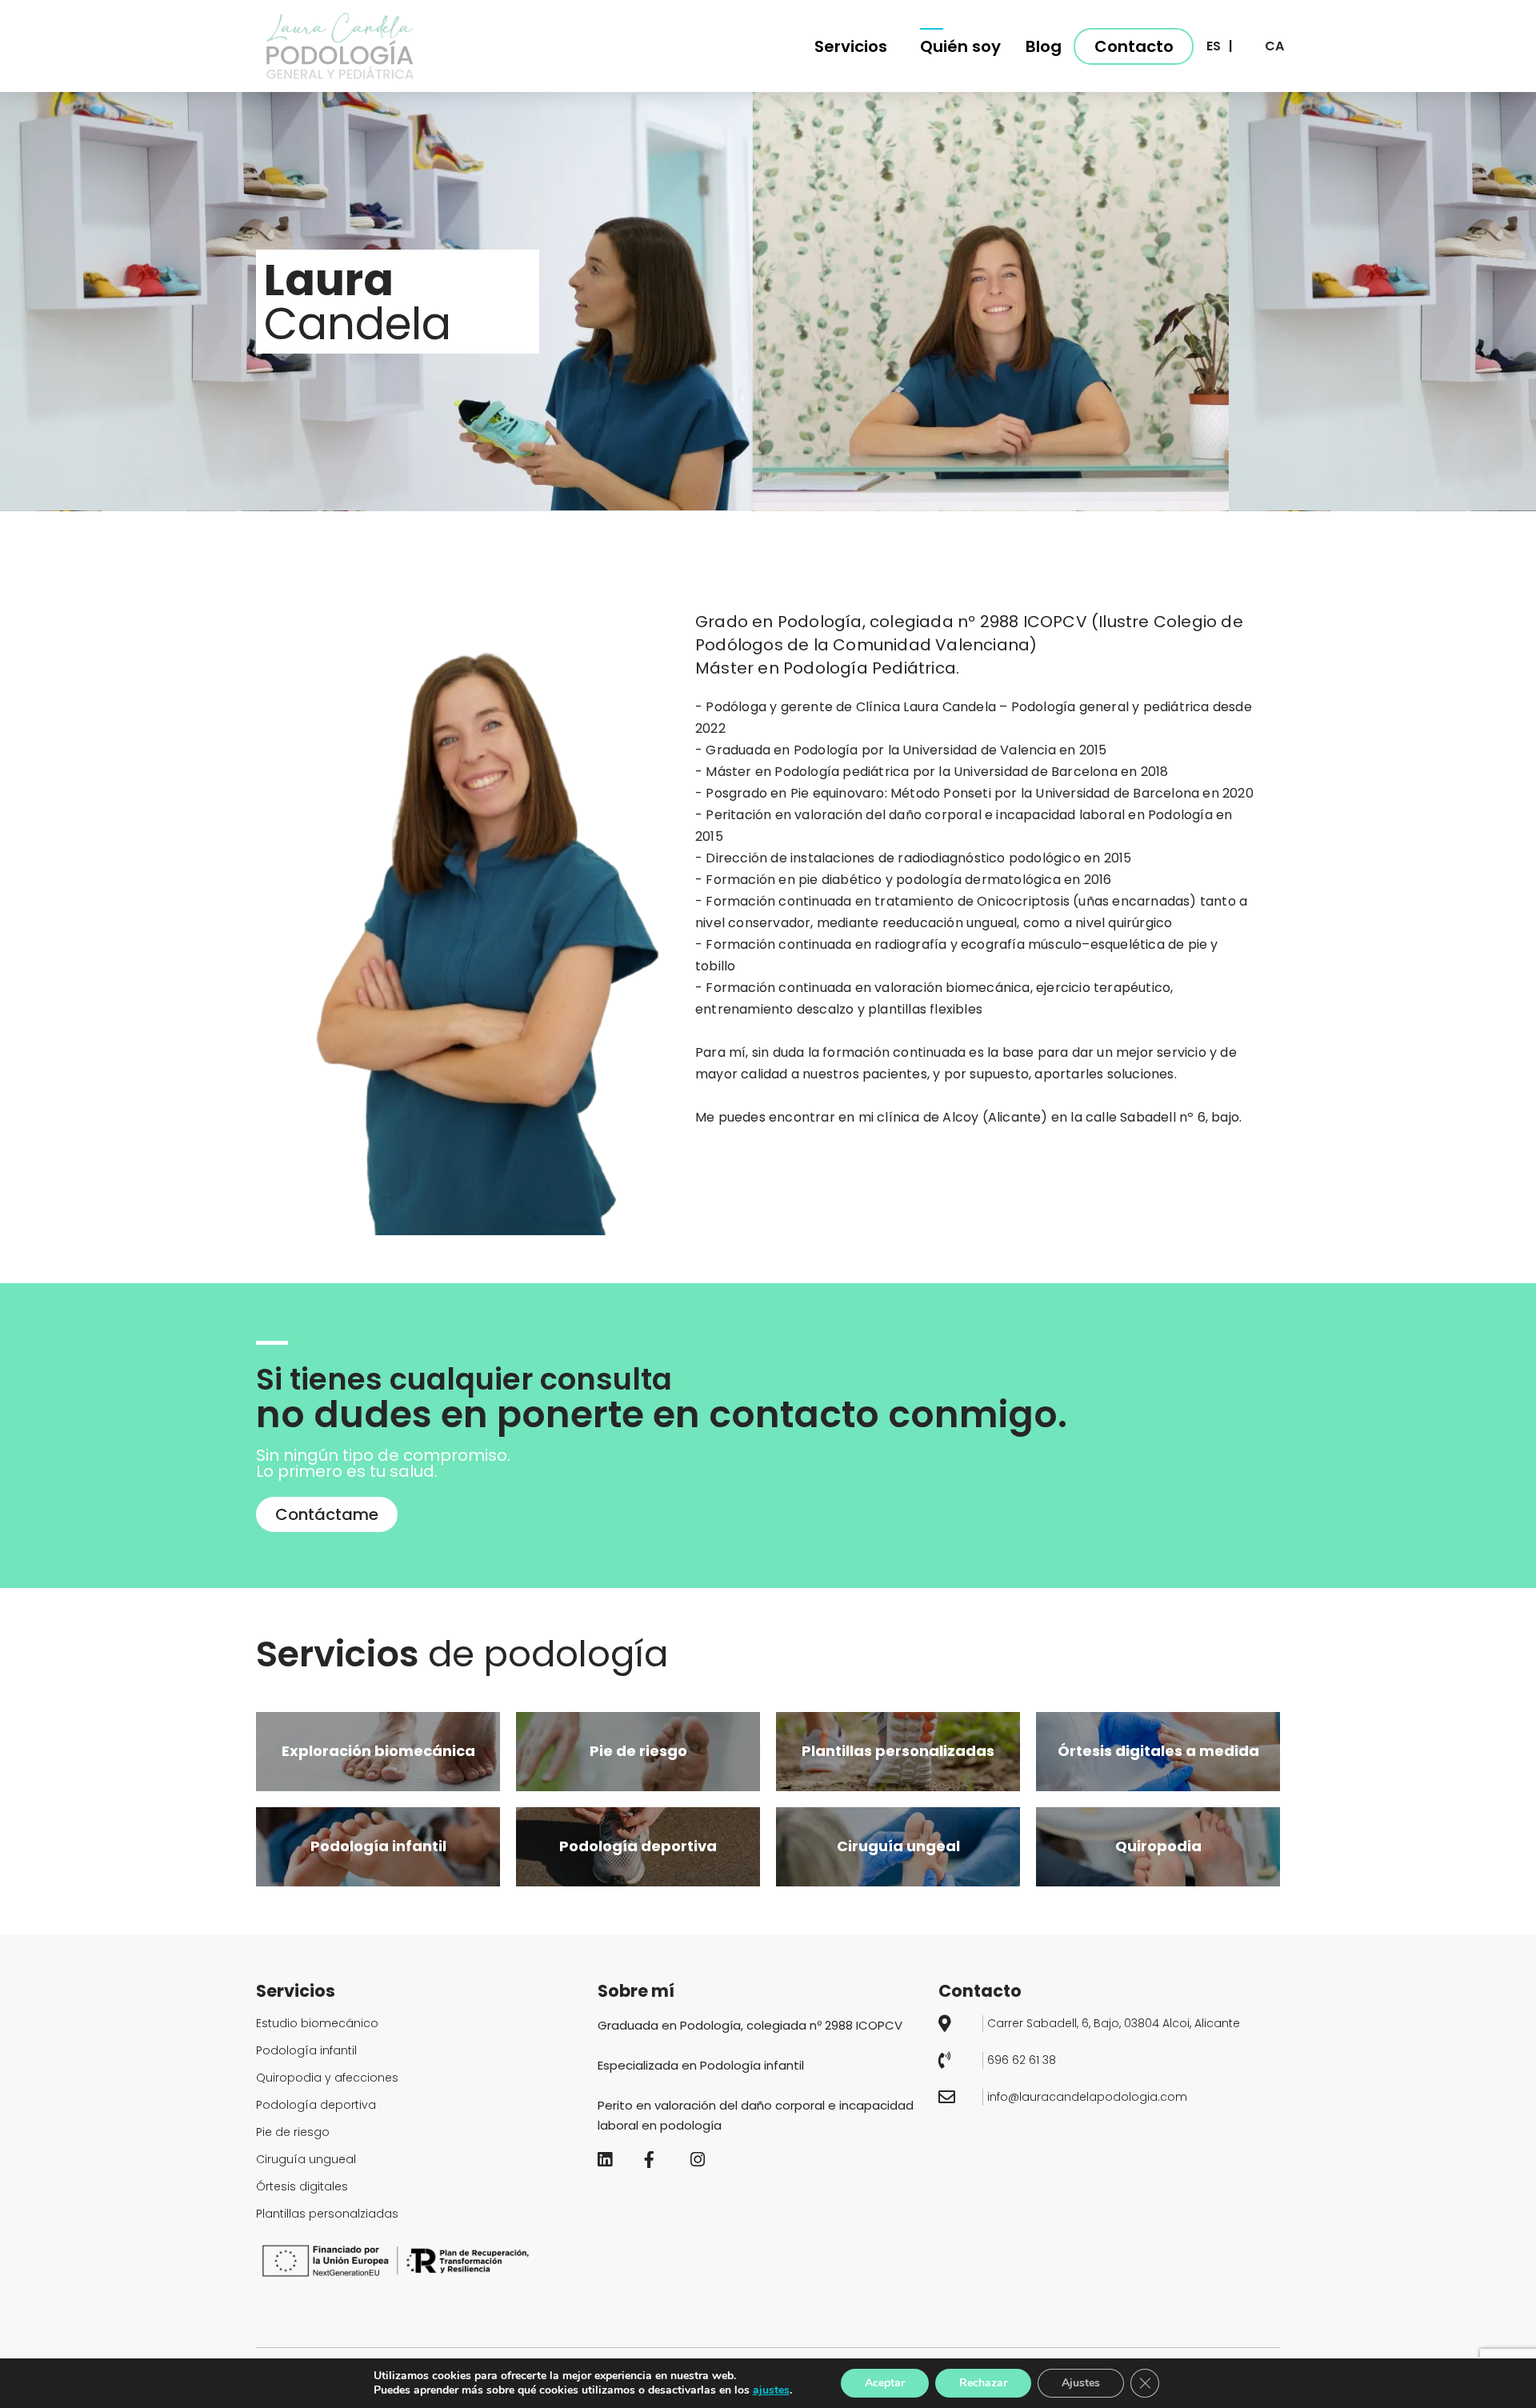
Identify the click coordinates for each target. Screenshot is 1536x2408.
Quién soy (960, 46)
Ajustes (1081, 2383)
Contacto (1134, 46)
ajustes (771, 2390)
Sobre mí (636, 1991)
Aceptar (885, 2383)
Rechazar (983, 2383)
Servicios (851, 46)
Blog (1044, 46)
